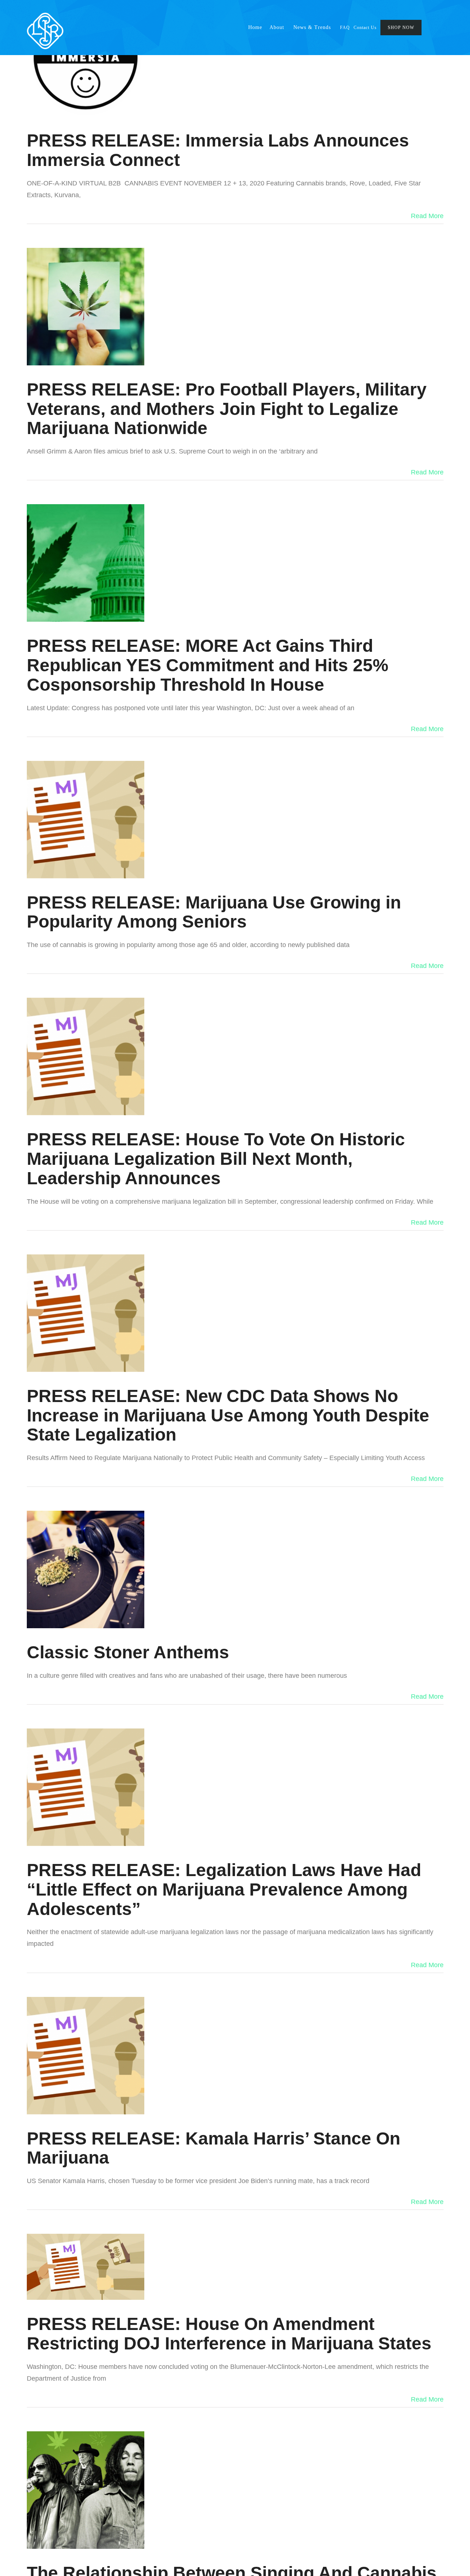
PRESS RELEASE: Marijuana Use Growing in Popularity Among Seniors (214, 912)
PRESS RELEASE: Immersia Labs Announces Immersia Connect (218, 150)
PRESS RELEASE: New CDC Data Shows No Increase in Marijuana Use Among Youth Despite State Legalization (228, 1415)
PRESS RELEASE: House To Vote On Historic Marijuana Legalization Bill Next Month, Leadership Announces (216, 1159)
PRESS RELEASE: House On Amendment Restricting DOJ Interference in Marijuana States (229, 2334)
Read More (427, 216)
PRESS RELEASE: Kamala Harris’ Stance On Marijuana (214, 2148)
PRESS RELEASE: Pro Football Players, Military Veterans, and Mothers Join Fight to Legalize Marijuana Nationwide (227, 409)
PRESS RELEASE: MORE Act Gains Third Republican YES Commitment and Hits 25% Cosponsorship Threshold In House (208, 665)
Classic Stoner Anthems (128, 1652)
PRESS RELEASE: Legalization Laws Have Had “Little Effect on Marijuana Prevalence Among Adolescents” (224, 1889)
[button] (437, 28)
